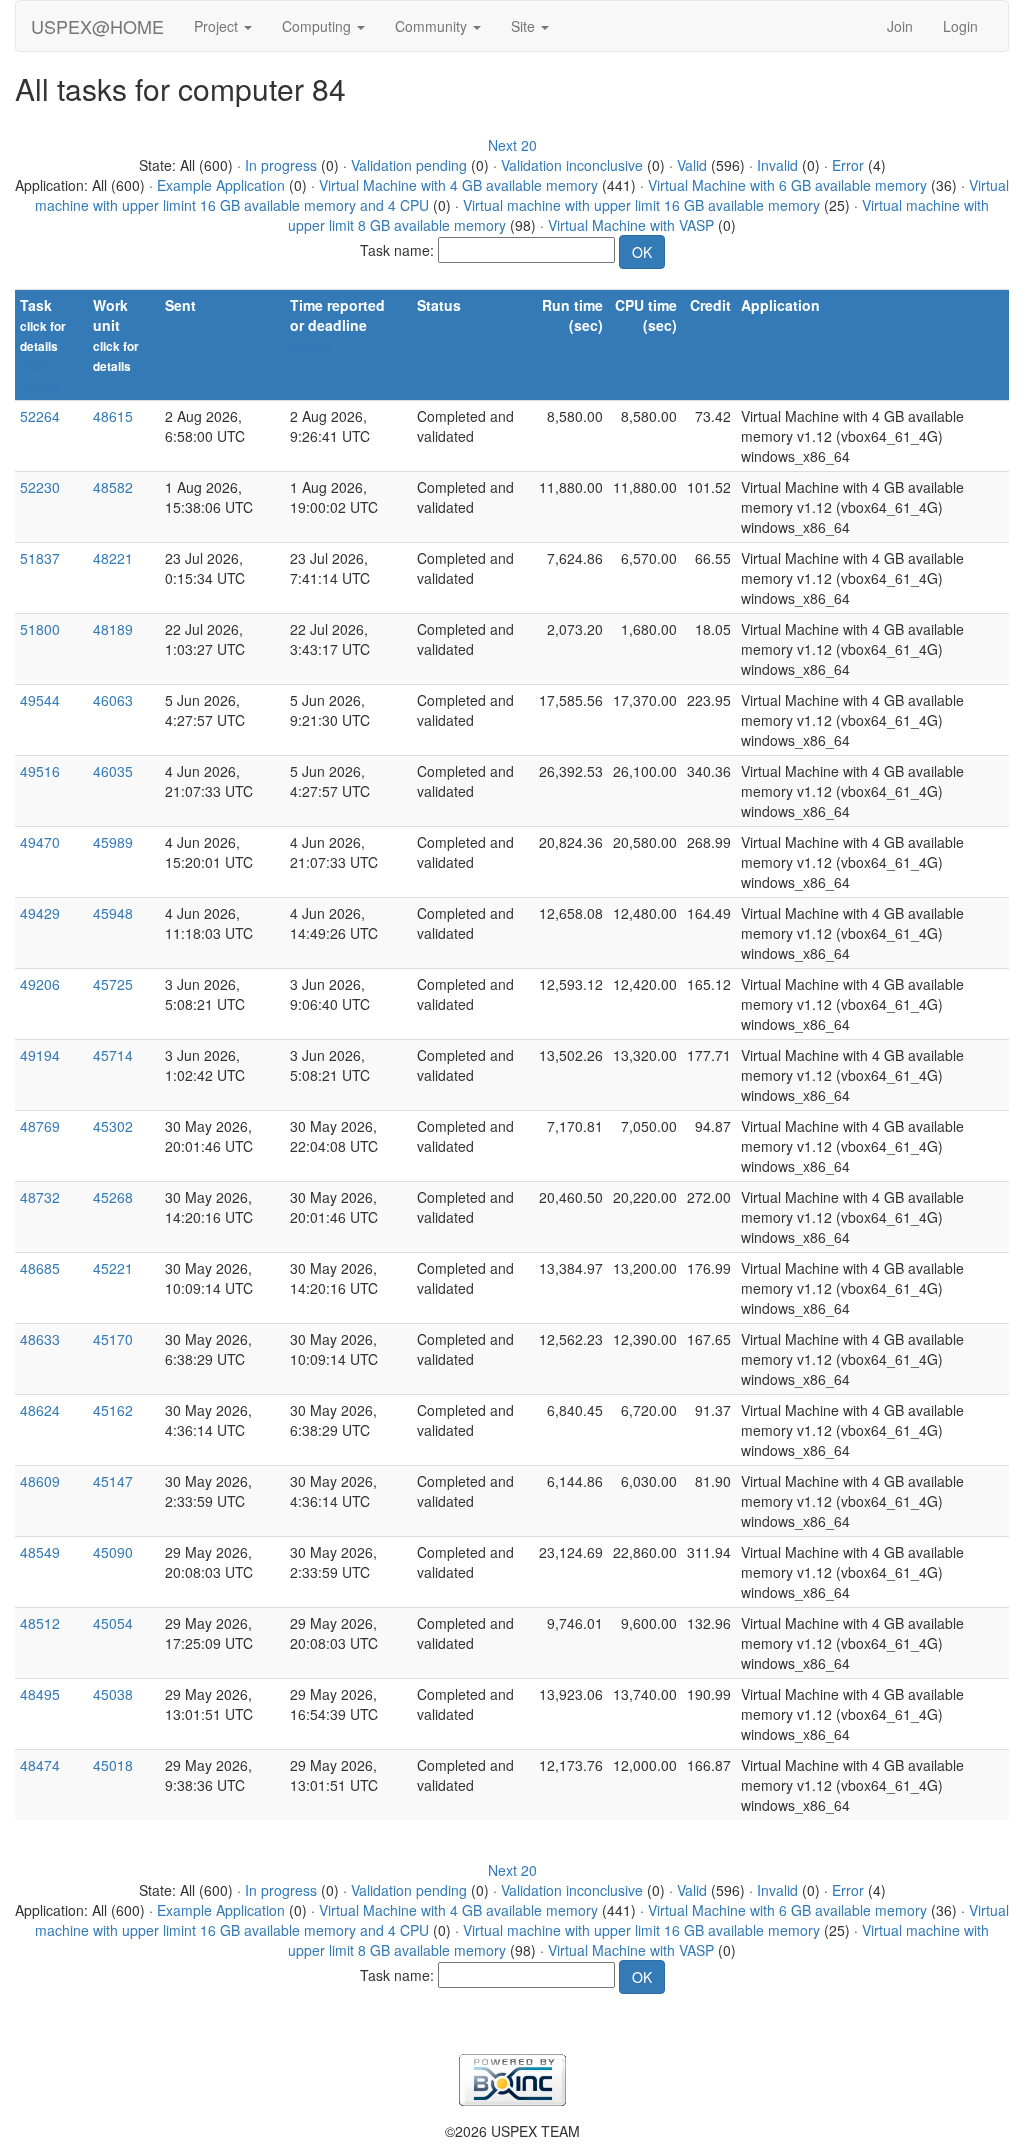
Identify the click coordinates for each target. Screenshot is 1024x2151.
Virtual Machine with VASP (631, 225)
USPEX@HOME (97, 26)
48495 (40, 1694)
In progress (281, 165)
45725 (113, 984)
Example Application (221, 185)
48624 (40, 1410)
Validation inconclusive (572, 165)
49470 (40, 842)
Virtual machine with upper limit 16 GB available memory (641, 205)
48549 (40, 1552)
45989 (113, 842)
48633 (40, 1339)
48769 (40, 1126)
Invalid (777, 165)
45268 (113, 1197)
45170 (113, 1339)
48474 (40, 1765)
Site (525, 26)
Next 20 (512, 145)
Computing (318, 26)
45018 (113, 1765)
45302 (113, 1126)
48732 (40, 1197)
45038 (113, 1694)
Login (960, 26)
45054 (113, 1623)
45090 (113, 1552)
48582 (113, 487)
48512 (40, 1623)
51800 (40, 629)
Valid (692, 165)
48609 (40, 1481)
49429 (40, 913)
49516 (40, 771)
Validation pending (409, 165)
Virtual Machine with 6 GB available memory (787, 185)
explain (310, 346)
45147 (113, 1481)
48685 (40, 1268)
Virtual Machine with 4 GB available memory (458, 185)
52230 (40, 487)
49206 (40, 984)
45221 (113, 1268)
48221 (113, 558)
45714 (113, 1055)
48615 (113, 416)
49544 (40, 700)
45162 (113, 1410)
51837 (40, 558)
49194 (40, 1055)
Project (218, 26)
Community (433, 26)
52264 (40, 416)
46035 (113, 771)
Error (848, 165)
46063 (113, 700)
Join (900, 26)
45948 (113, 913)
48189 (113, 629)
